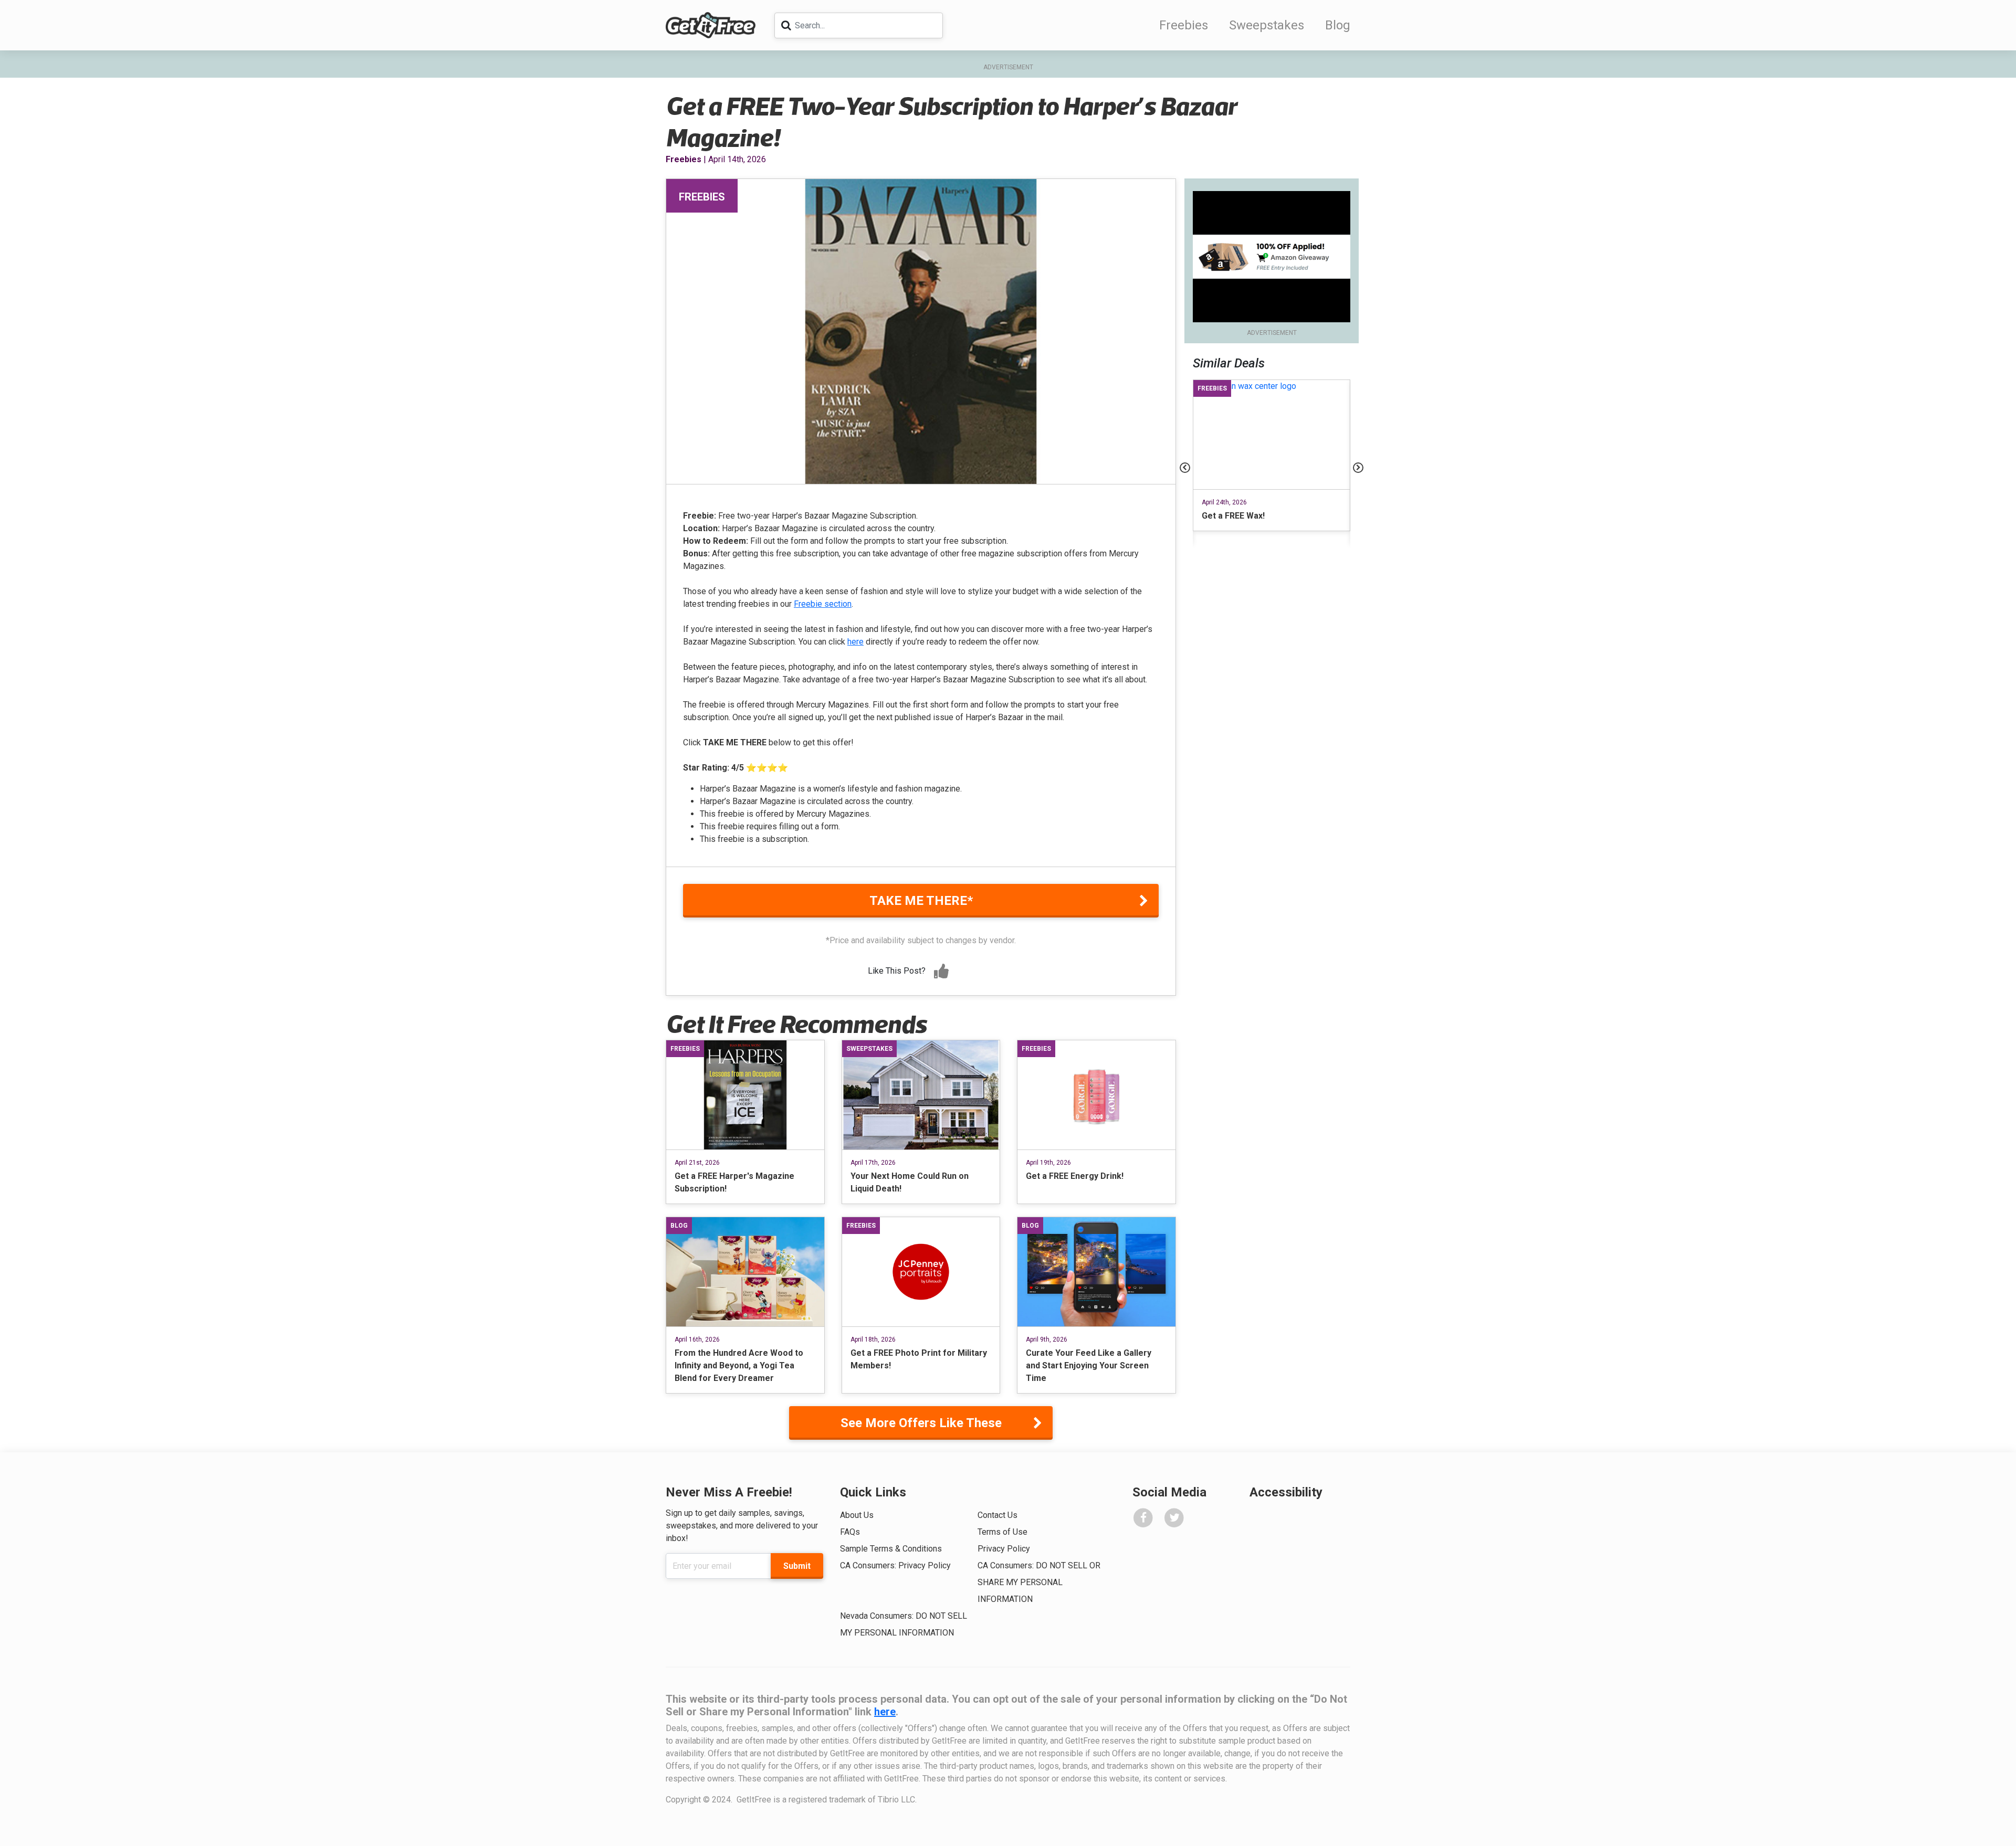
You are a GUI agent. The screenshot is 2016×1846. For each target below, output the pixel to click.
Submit (797, 1566)
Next (1358, 468)
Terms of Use (1002, 1532)
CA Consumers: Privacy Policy (895, 1565)
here (855, 642)
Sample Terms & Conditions (891, 1549)
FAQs (850, 1532)
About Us (857, 1515)
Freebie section (823, 604)
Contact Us (997, 1515)
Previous (1185, 468)
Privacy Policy (1004, 1549)
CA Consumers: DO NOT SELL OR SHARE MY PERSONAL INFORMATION (1039, 1582)
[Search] (786, 25)
